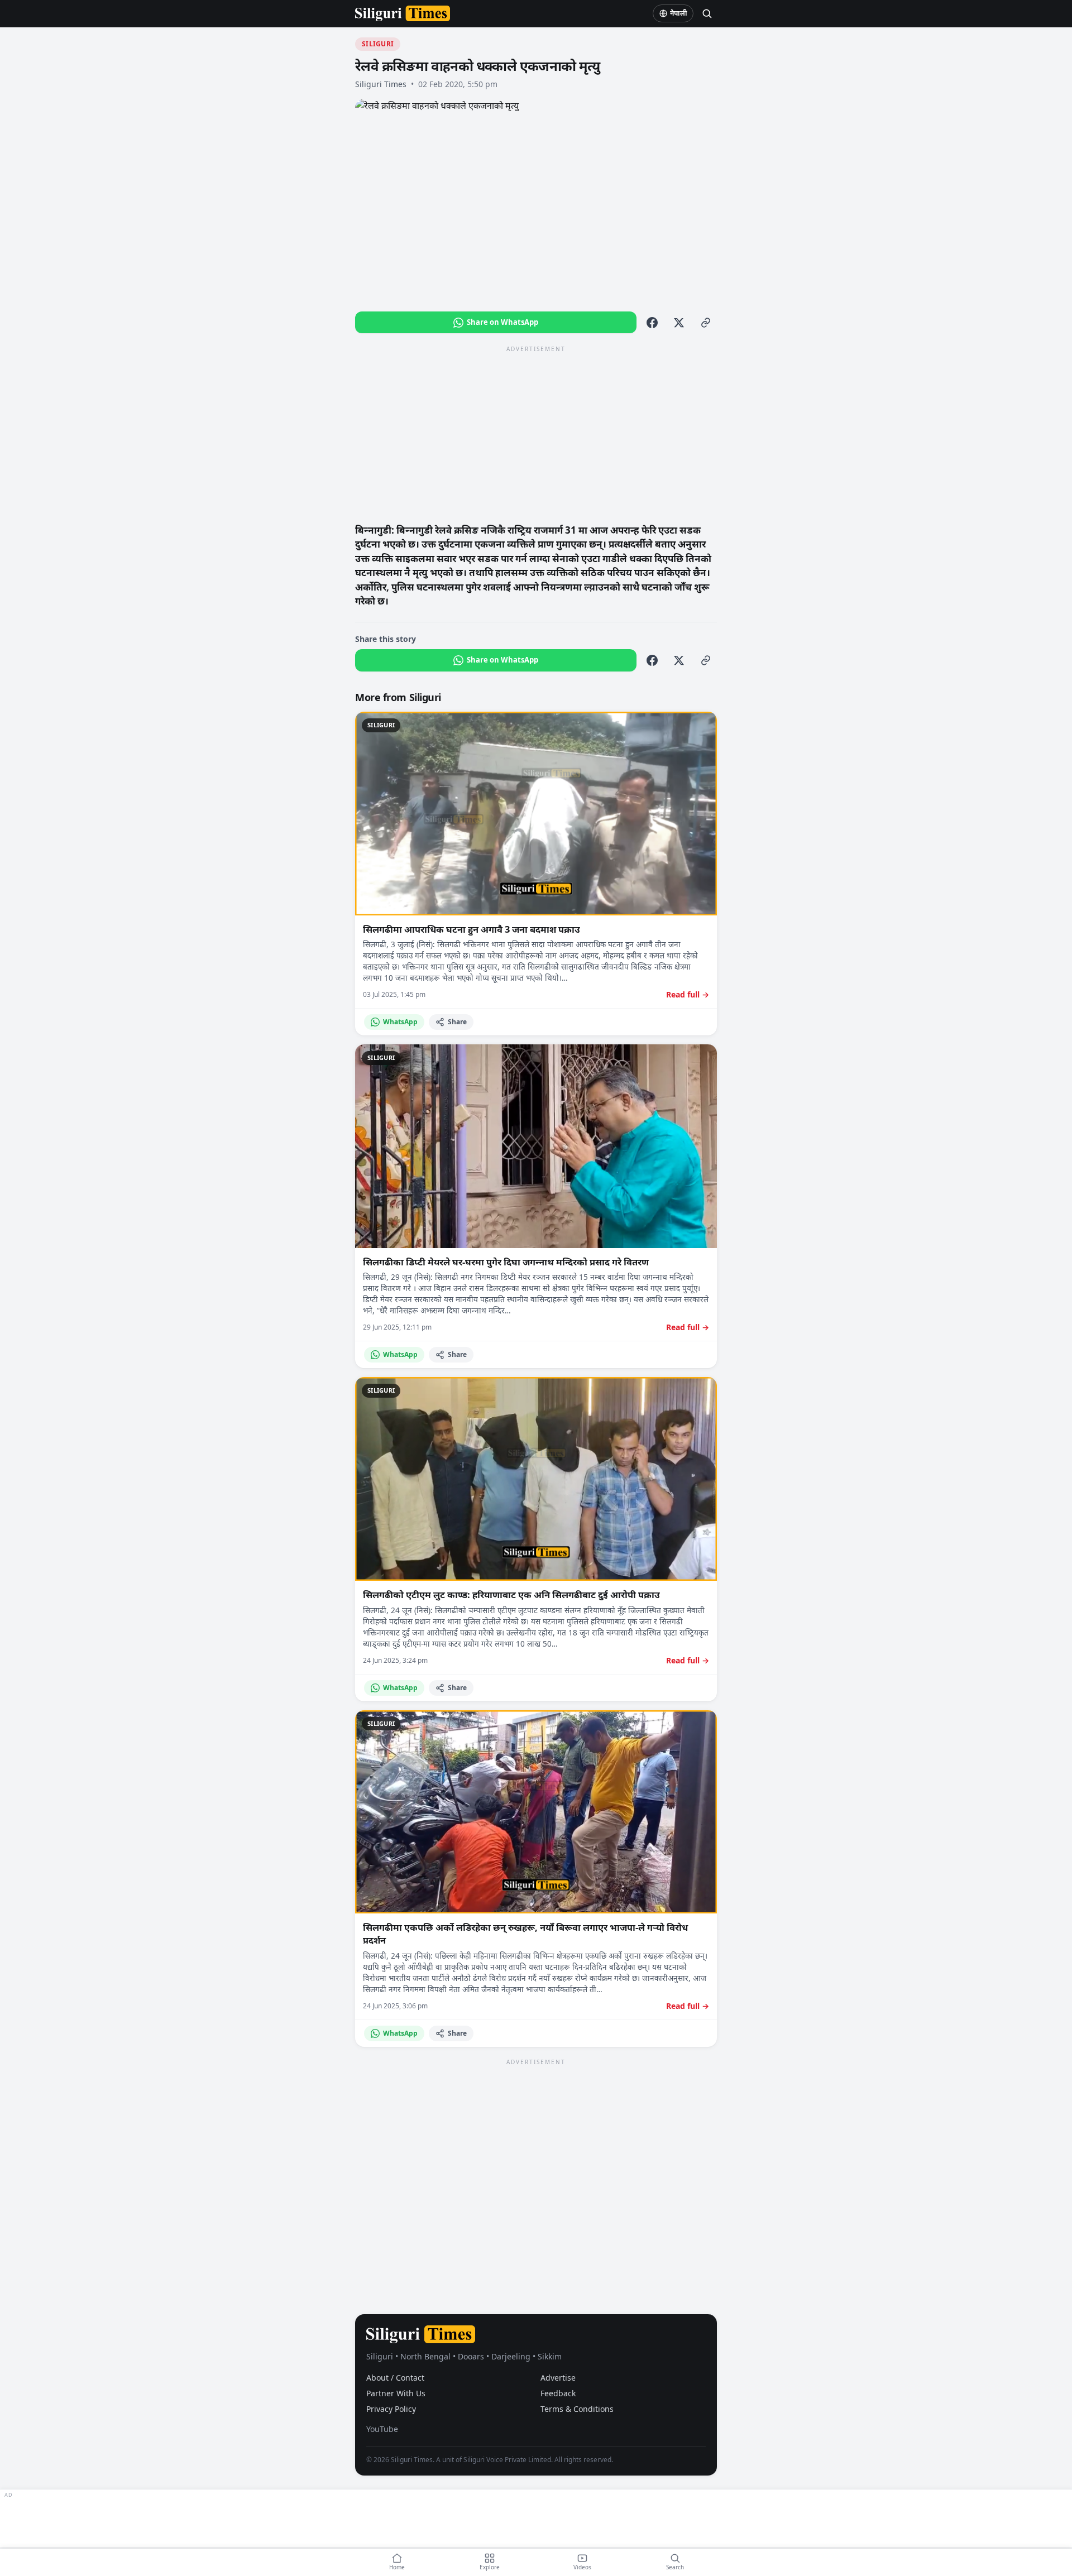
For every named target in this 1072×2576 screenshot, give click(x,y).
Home (397, 2567)
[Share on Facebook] (652, 323)
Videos (582, 2567)
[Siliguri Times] (403, 13)
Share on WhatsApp (502, 322)
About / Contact (395, 2378)
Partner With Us (396, 2393)
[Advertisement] (536, 434)
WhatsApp (400, 1022)
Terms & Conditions (577, 2409)
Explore (490, 2567)
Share (457, 1022)
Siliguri (378, 44)
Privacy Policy (391, 2409)
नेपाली (679, 13)
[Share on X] (679, 323)
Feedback (558, 2393)
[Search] (707, 13)
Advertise (558, 2378)
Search (675, 2567)
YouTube (382, 2429)
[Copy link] (706, 323)
